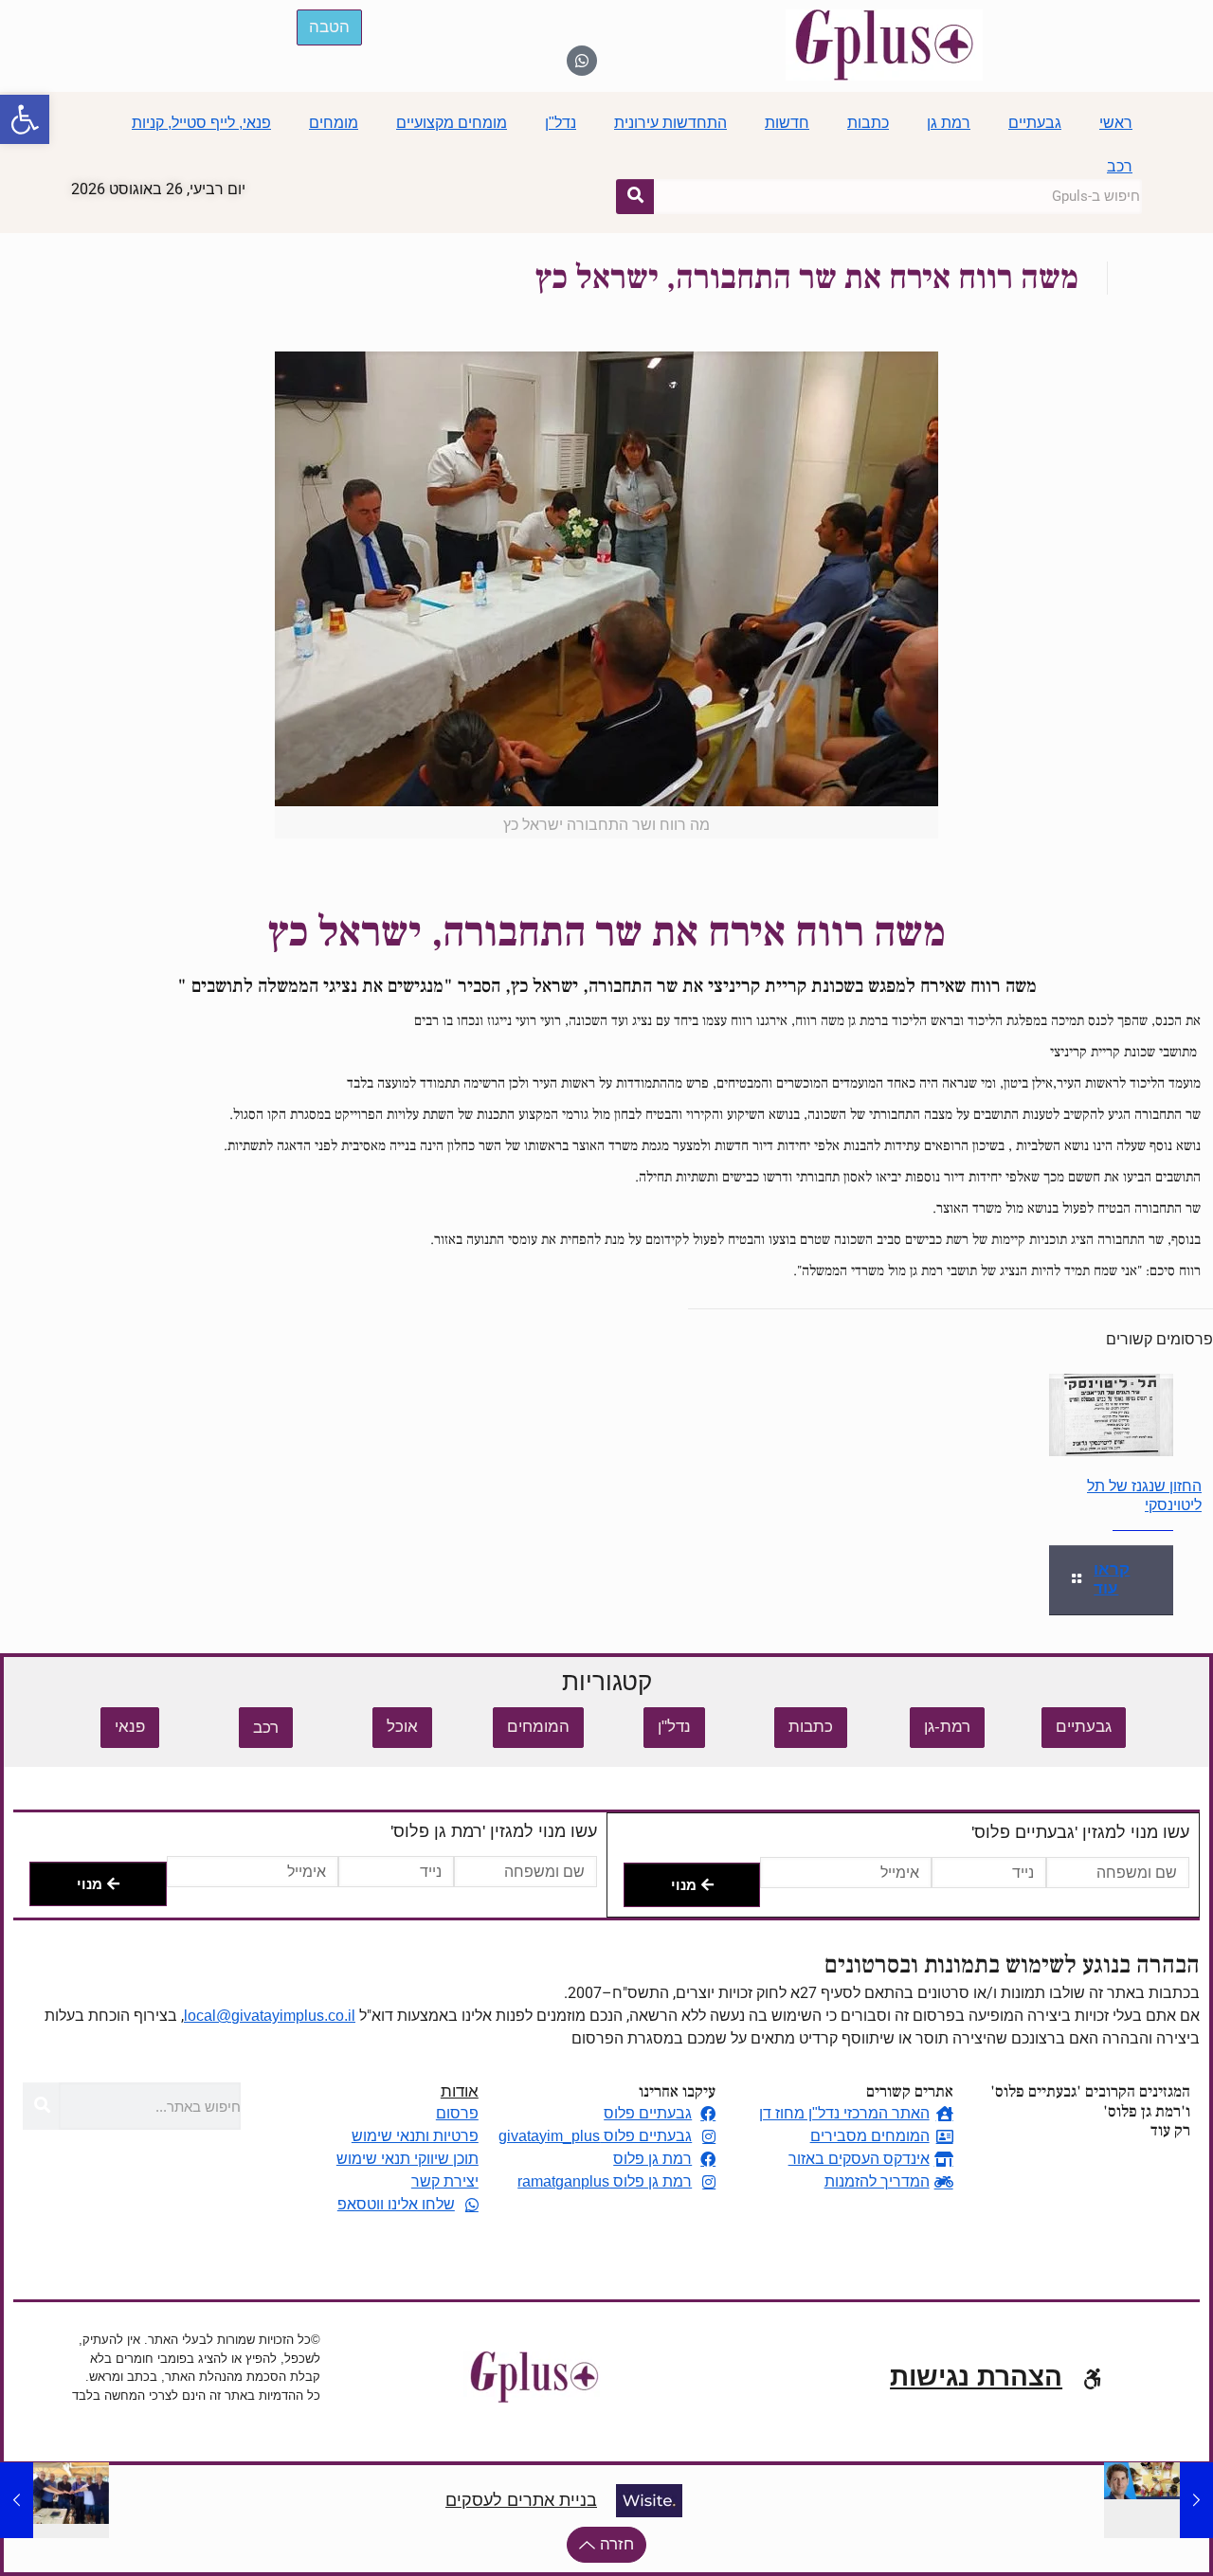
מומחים (334, 123)
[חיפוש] (635, 196)
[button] (25, 119)
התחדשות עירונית (670, 123)
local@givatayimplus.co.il (270, 2016)
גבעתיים (1035, 123)
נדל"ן (561, 123)
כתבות (868, 123)
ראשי (1116, 123)
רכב (1120, 166)
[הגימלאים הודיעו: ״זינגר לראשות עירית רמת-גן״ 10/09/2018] (17, 2500)
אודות (460, 2091)
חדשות (787, 123)
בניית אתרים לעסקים (521, 2500)
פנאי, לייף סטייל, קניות (201, 123)
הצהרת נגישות (976, 2377)
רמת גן (949, 123)
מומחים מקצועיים (452, 123)
